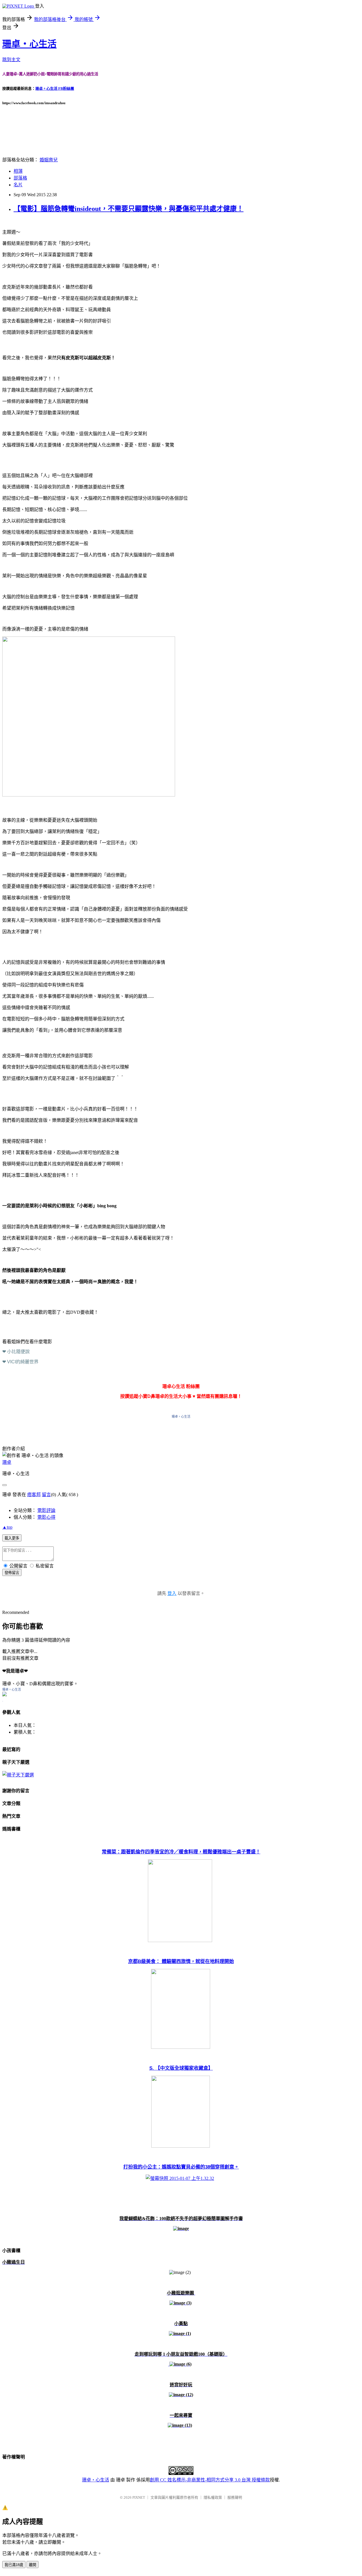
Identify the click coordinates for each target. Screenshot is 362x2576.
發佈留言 (12, 1573)
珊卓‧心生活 (29, 44)
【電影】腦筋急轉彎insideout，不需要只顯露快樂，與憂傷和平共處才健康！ (129, 209)
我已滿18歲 (14, 2565)
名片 (18, 185)
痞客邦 (34, 1495)
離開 (33, 2565)
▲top (7, 1527)
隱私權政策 (213, 2497)
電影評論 (46, 1510)
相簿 (18, 171)
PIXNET (139, 2497)
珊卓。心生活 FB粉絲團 (55, 88)
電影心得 (46, 1517)
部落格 (20, 178)
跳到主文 (11, 60)
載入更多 (12, 1538)
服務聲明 (235, 2497)
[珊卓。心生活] (5, 1695)
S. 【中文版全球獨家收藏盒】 (181, 2068)
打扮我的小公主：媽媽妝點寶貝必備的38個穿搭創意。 (181, 2167)
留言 (46, 1495)
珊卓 (7, 1462)
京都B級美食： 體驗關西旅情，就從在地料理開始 (181, 1961)
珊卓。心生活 (181, 1417)
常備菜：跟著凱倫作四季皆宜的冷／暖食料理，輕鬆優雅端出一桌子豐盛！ (181, 1852)
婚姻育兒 (49, 160)
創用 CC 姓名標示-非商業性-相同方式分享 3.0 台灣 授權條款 (210, 2480)
